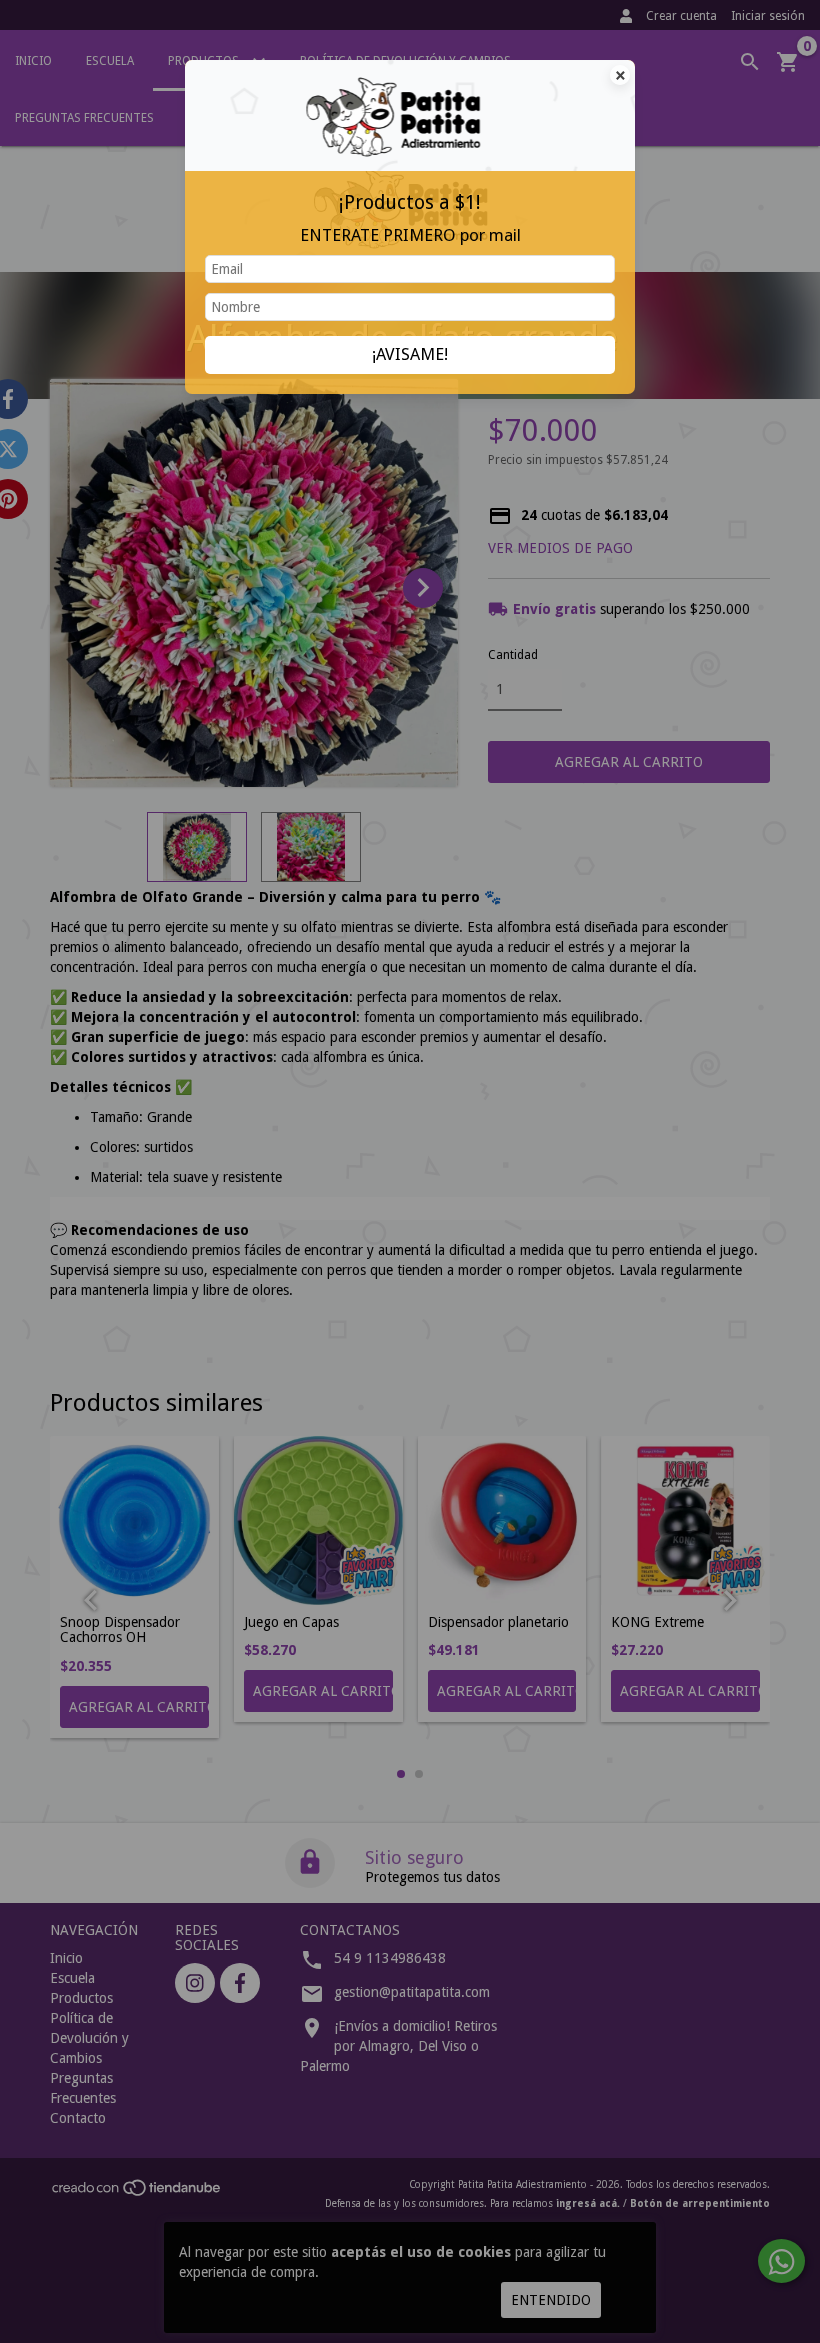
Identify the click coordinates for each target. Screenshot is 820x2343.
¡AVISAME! (410, 354)
